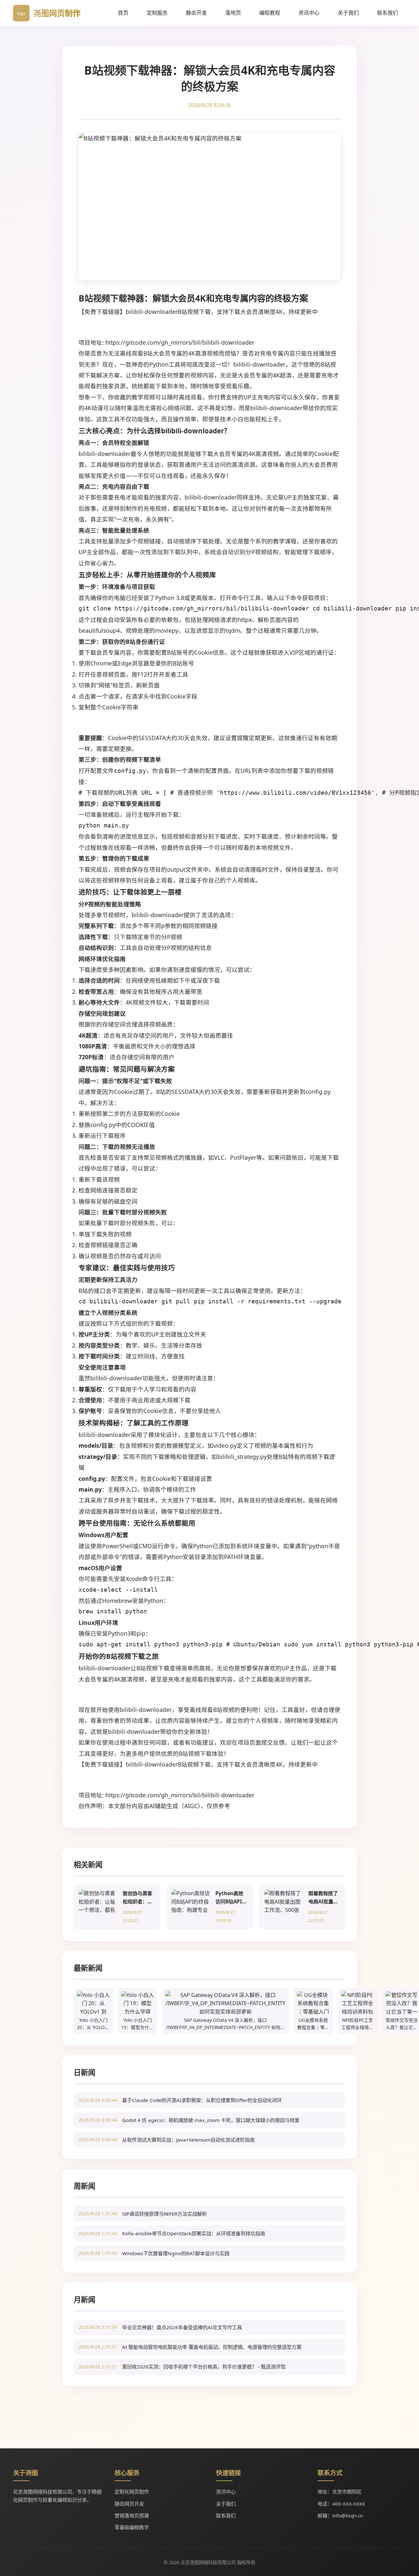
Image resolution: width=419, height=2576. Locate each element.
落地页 (233, 13)
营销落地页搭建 (132, 2515)
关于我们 (348, 13)
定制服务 (157, 13)
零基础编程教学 (132, 2527)
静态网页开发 (129, 2504)
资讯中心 (309, 13)
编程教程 (270, 13)
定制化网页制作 (132, 2492)
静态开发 (196, 13)
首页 (123, 13)
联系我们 (388, 13)
